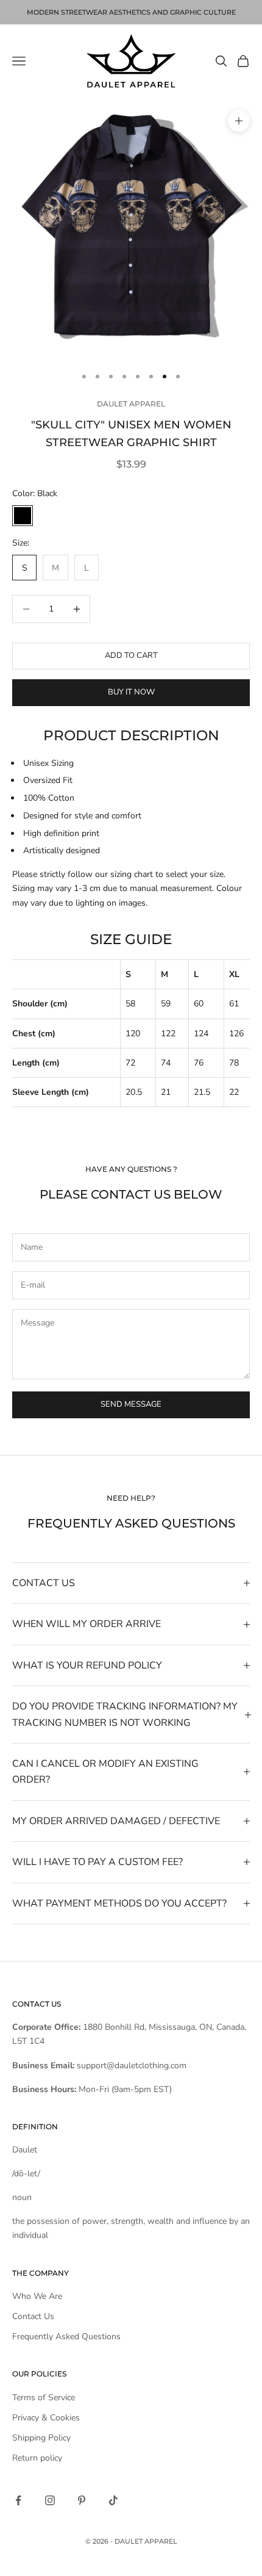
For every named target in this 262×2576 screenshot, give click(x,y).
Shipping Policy (41, 2438)
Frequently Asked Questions (66, 2336)
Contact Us (33, 2316)
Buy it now (131, 692)
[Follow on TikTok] (113, 2500)
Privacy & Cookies (46, 2418)
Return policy (37, 2458)
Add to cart (131, 655)
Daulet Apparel (131, 404)
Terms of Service (44, 2397)
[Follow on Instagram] (50, 2500)
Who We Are (37, 2296)
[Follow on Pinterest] (82, 2500)
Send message (131, 1404)
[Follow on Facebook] (18, 2500)
